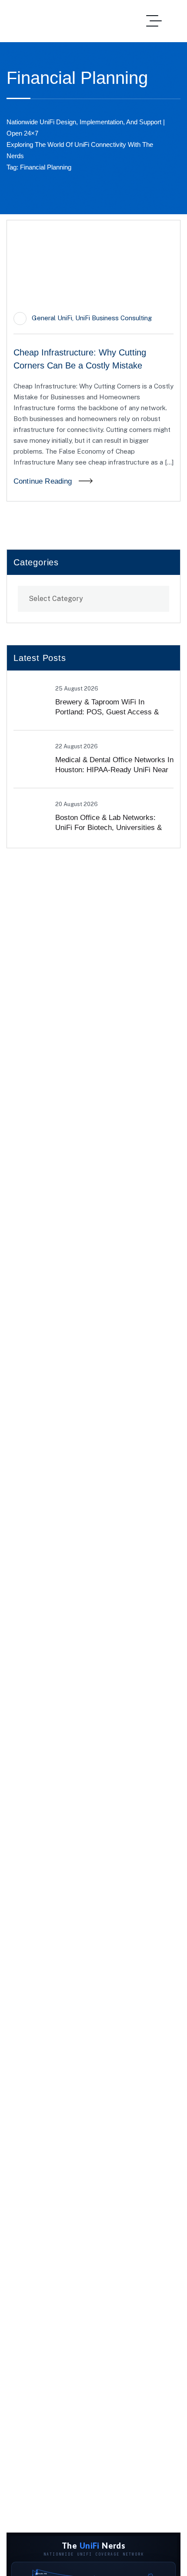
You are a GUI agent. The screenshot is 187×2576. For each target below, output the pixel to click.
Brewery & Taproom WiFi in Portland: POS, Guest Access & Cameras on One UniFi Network (108, 712)
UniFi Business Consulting (114, 318)
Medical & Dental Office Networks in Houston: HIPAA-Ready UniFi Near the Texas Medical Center (114, 770)
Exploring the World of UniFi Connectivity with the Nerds (80, 150)
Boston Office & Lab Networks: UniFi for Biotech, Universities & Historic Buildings (109, 828)
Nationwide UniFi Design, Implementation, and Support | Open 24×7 (86, 128)
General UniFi (52, 318)
